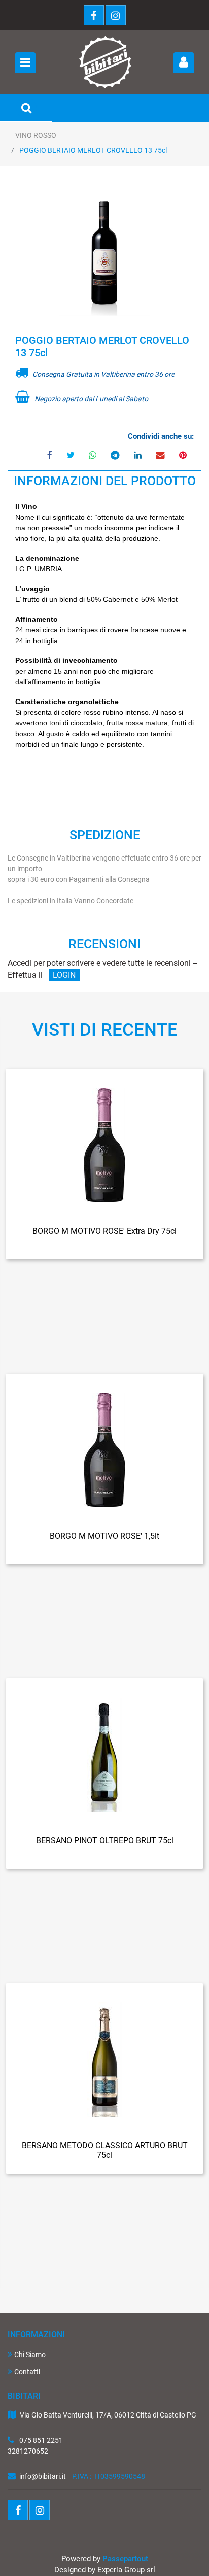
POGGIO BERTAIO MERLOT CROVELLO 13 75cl (93, 150)
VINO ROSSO (36, 135)
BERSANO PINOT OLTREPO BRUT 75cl (105, 1841)
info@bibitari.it (43, 2476)
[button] (104, 247)
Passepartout (125, 2559)
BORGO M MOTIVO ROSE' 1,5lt (104, 1536)
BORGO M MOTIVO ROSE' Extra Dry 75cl (104, 1231)
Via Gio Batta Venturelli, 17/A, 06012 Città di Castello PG (109, 2415)
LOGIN (64, 975)
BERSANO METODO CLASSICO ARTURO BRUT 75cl (105, 2150)
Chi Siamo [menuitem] (30, 2355)
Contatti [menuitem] (27, 2372)
